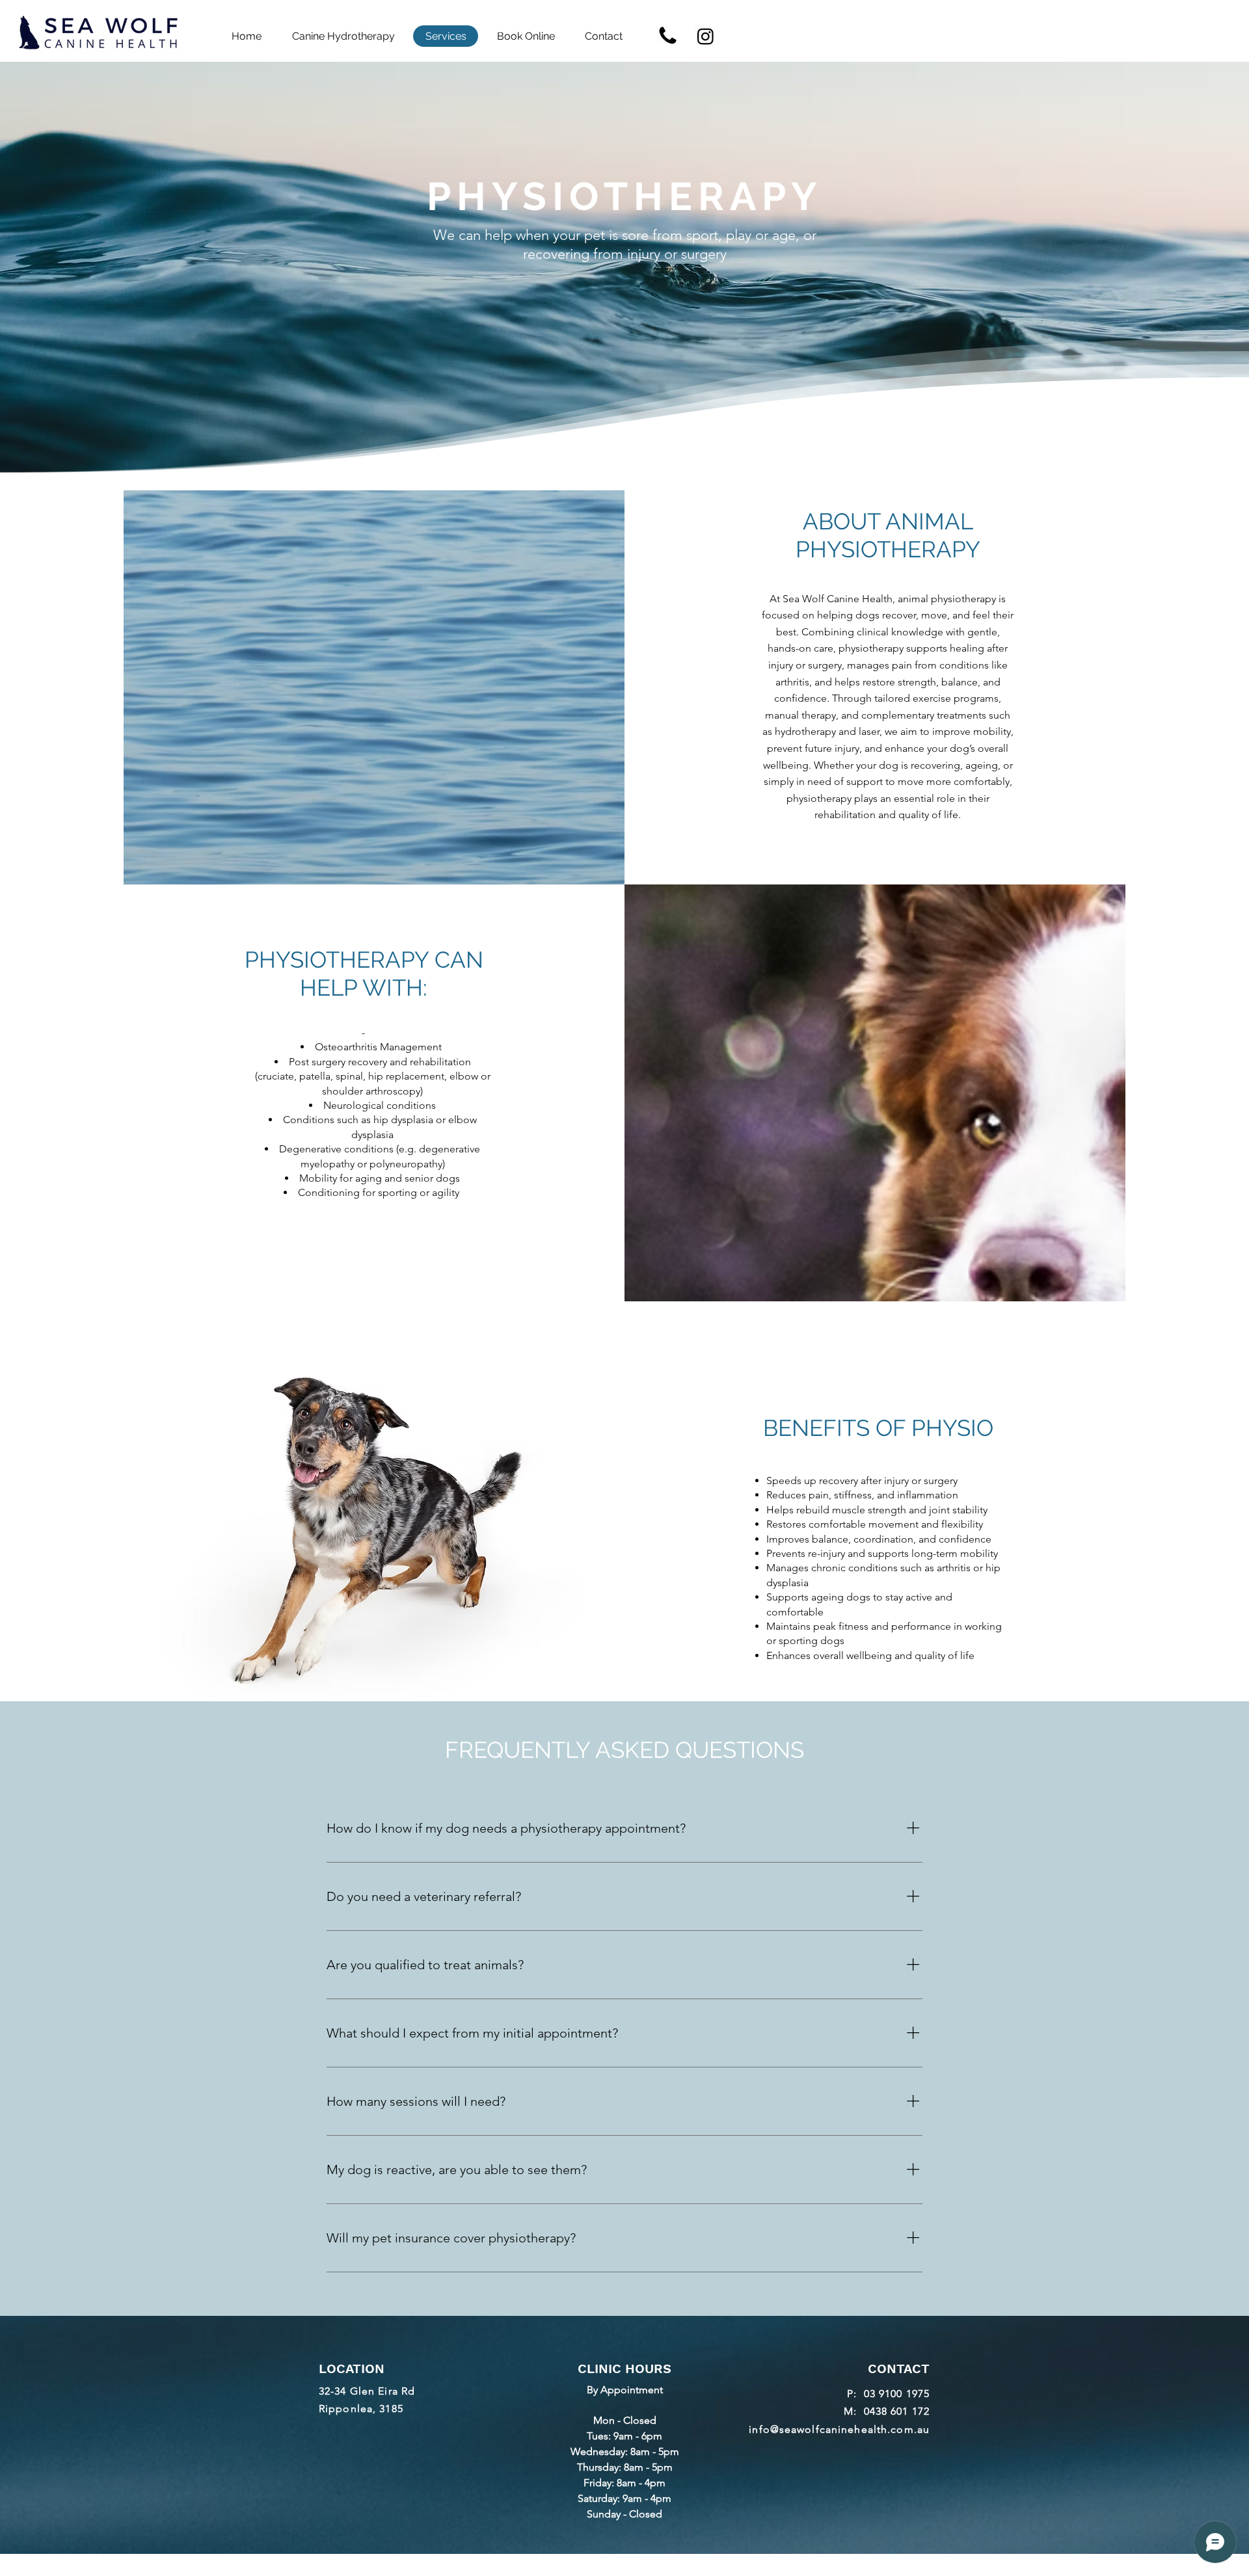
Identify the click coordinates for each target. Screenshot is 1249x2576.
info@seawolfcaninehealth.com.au (839, 2429)
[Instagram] (705, 36)
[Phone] (668, 36)
